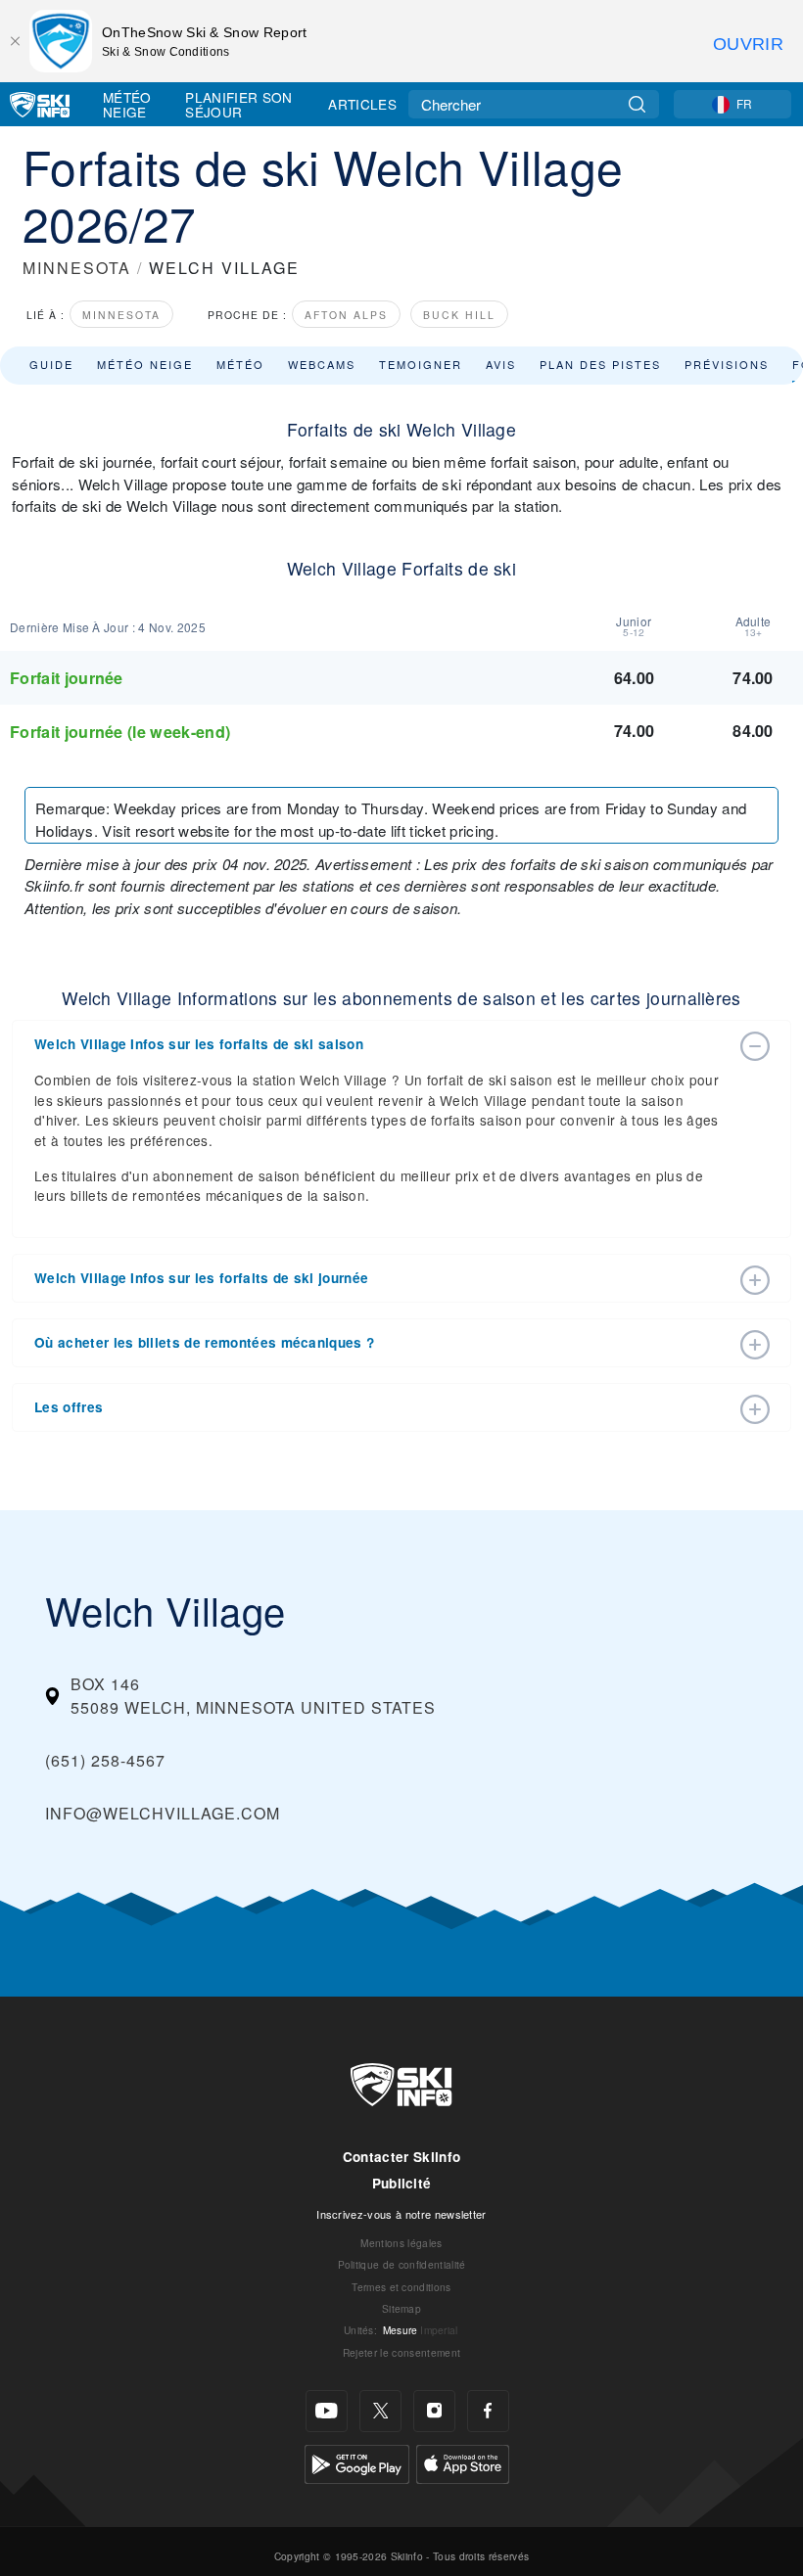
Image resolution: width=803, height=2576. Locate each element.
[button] (382, 1044)
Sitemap (401, 2308)
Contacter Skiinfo (401, 2157)
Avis (501, 364)
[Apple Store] (463, 2462)
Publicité (402, 2183)
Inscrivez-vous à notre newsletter (401, 2214)
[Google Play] (357, 2462)
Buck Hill (459, 315)
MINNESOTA (77, 268)
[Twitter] (380, 2411)
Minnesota (121, 315)
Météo (240, 364)
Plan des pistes (600, 364)
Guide (51, 364)
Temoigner (421, 364)
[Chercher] (637, 104)
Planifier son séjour (238, 104)
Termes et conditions (401, 2287)
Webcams (322, 364)
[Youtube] (327, 2411)
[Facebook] (488, 2411)
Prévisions (727, 364)
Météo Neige (127, 104)
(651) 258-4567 (105, 1760)
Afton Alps (346, 315)
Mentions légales (401, 2243)
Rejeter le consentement (401, 2352)
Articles (362, 104)
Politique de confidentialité (402, 2264)
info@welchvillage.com (163, 1813)
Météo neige (145, 364)
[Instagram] (434, 2411)
